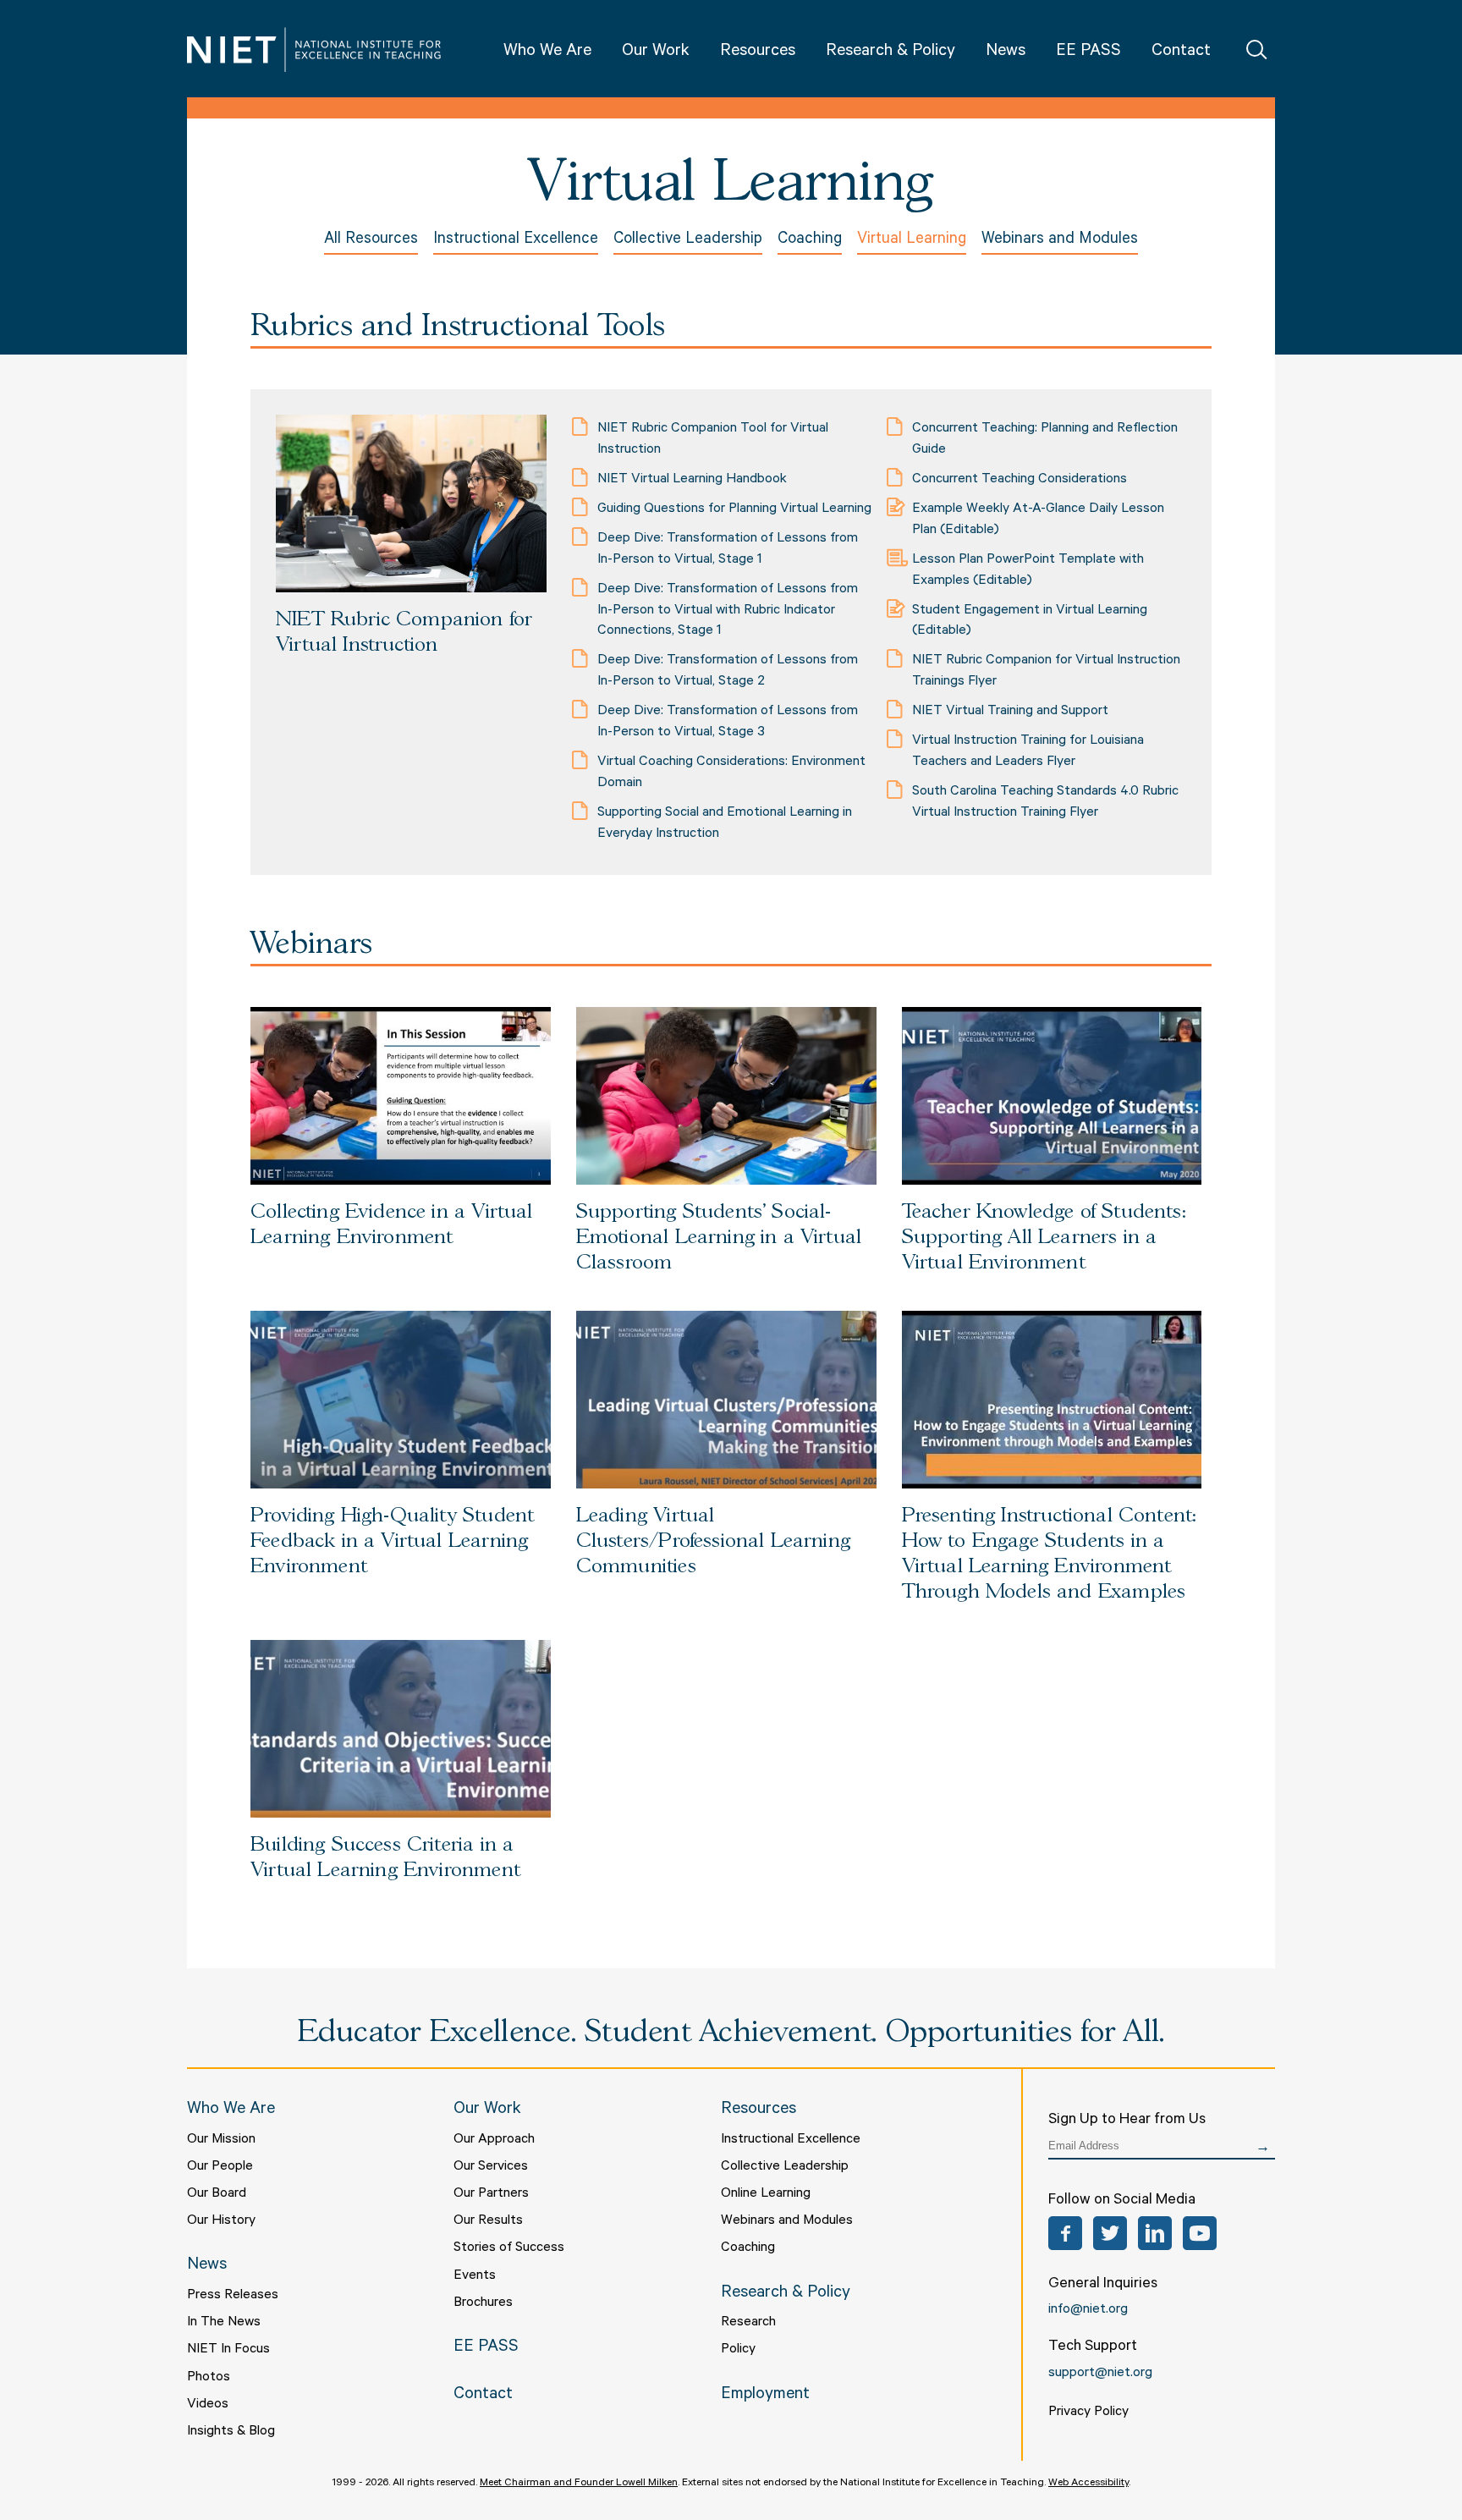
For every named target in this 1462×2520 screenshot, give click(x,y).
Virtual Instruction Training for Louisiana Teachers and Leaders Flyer (1028, 752)
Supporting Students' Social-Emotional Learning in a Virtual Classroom (719, 1238)
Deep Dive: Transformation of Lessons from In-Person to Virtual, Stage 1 (728, 550)
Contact (1181, 52)
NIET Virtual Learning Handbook (692, 480)
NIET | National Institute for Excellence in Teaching (314, 50)
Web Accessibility (1088, 2484)
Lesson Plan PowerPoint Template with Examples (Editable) (1028, 571)
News (1006, 52)
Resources (758, 52)
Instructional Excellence (516, 240)
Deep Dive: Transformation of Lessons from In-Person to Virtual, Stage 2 (728, 671)
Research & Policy (890, 52)
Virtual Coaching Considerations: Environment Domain (731, 773)
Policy (738, 2350)
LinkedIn (1155, 2233)
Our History (221, 2221)
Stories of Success (509, 2248)
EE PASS (1088, 52)
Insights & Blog (231, 2432)
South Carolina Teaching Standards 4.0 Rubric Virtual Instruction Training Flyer (1045, 803)
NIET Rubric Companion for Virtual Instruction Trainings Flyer (1046, 671)
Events (475, 2276)
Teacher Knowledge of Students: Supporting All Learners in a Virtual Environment (1044, 1238)
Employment (765, 2396)
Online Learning (766, 2194)
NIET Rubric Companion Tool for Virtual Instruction (713, 440)
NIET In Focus (228, 2350)
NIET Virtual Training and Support (1010, 712)
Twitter (1110, 2233)
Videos (208, 2405)
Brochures (483, 2303)
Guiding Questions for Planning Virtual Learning (734, 509)
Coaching (810, 240)
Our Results (488, 2221)
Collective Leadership (688, 240)
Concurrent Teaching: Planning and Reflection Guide (1045, 440)
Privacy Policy (1088, 2413)
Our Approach (494, 2140)
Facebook (1065, 2233)
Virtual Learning (912, 240)
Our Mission (221, 2140)
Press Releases (233, 2296)
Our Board (217, 2194)
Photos (209, 2378)
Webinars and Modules (1060, 240)
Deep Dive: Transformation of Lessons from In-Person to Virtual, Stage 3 (728, 722)
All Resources (371, 240)
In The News (224, 2323)
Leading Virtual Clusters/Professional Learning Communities (713, 1541)
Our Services (491, 2167)
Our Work (656, 52)
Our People (220, 2167)
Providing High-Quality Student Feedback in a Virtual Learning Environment (392, 1541)
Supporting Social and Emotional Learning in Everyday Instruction (725, 824)
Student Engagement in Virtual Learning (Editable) (1030, 622)
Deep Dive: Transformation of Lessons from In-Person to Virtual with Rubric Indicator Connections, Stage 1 (728, 611)
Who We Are (547, 52)
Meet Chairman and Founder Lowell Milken (579, 2484)
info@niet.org (1088, 2310)
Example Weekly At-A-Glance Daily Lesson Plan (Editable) (1038, 520)
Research (748, 2323)
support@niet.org (1100, 2374)
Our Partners (491, 2194)
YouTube (1200, 2233)
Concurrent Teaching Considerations (1020, 480)
